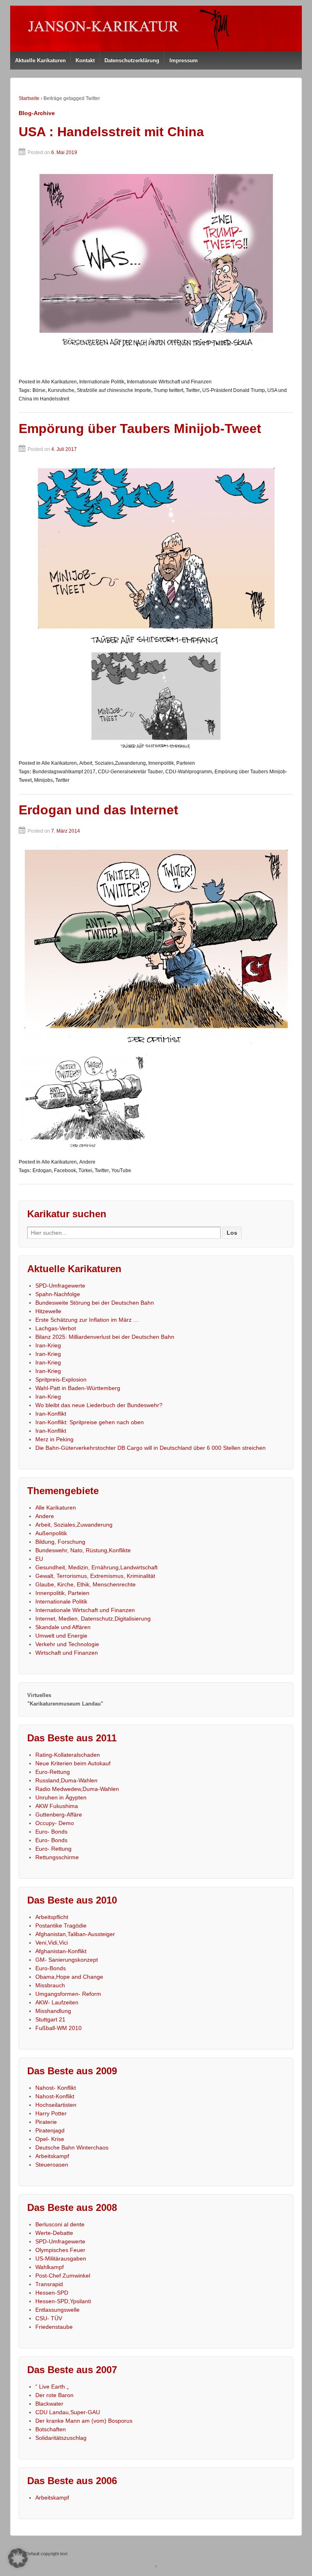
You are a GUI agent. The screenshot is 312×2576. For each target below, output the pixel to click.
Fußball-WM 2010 (58, 2028)
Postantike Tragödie (61, 1925)
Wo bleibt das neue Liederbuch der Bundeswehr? (99, 1405)
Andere (87, 1162)
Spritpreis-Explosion (61, 1379)
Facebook (65, 1171)
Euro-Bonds (51, 1968)
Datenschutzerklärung (132, 60)
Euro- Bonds (51, 1832)
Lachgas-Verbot (56, 1328)
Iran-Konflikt (51, 1414)
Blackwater (49, 2404)
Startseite (29, 98)
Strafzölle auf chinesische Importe (114, 390)
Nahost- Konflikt (56, 2088)
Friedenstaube (54, 2327)
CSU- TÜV (49, 2318)
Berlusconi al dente (60, 2224)
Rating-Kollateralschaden (68, 1755)
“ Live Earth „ (52, 2387)
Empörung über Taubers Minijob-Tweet (140, 429)
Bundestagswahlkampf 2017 (64, 772)
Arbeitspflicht (52, 1917)
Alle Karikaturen (59, 382)
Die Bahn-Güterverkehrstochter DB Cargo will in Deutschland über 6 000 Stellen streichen (151, 1448)
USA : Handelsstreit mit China (111, 132)
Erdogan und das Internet (99, 810)
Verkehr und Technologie (67, 1644)
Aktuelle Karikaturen (40, 60)
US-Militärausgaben (61, 2258)
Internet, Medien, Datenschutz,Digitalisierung (93, 1619)
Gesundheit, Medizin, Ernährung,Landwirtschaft (96, 1567)
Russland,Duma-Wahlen (66, 1780)
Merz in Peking (54, 1439)
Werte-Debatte (54, 2233)
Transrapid (49, 2284)
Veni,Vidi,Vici (52, 1943)
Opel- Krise (50, 2139)
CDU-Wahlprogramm (189, 772)
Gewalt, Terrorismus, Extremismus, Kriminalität (95, 1576)
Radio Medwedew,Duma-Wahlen (77, 1789)
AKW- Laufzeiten (57, 2002)
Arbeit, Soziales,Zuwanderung (113, 763)
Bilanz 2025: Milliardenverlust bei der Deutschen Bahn (105, 1337)
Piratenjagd (50, 2130)
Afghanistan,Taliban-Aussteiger (75, 1934)
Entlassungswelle (57, 2310)
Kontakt (85, 60)
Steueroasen (52, 2165)
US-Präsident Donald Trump (234, 390)
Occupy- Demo (55, 1823)
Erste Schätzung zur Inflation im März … (87, 1320)
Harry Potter (51, 2113)
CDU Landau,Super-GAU (68, 2412)
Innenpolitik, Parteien (172, 763)
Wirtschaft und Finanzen (67, 1653)
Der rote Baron (54, 2395)
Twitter (193, 390)
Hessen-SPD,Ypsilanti (63, 2301)
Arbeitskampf (52, 2156)
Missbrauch (50, 1985)
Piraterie (46, 2122)
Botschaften (51, 2429)
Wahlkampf (50, 2267)
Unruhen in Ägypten (61, 1797)
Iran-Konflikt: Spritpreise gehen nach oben (90, 1422)
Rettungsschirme (57, 1857)
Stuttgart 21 (50, 2019)
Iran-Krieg (48, 1345)
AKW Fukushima (57, 1806)
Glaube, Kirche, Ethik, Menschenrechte (86, 1584)
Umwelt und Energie (61, 1636)
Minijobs (43, 780)
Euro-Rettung (53, 1772)
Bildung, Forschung (60, 1542)
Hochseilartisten (56, 2105)
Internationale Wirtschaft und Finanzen (169, 382)
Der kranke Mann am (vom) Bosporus (84, 2421)
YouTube (121, 1171)
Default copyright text (46, 2554)
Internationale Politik (102, 382)
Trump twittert (168, 390)
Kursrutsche (61, 390)
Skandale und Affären (63, 1627)
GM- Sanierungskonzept (67, 1960)
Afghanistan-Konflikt (61, 1951)
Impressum (184, 60)
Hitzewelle (48, 1311)
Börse (39, 390)
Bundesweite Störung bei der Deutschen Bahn (95, 1303)
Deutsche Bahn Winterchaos (72, 2147)
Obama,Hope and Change (69, 1977)
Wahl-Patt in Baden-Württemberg (78, 1388)
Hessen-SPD (52, 2293)
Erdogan (42, 1171)
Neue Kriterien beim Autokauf (73, 1763)
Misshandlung (53, 2011)
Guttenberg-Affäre (59, 1815)
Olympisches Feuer (60, 2250)
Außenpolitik (51, 1533)
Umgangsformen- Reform (68, 1994)
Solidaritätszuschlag (61, 2438)
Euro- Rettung (53, 1849)
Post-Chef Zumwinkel (63, 2276)
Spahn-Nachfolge (58, 1294)
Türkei (85, 1171)
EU (39, 1559)
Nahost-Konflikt (55, 2096)
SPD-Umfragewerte (60, 1286)
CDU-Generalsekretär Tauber (130, 772)
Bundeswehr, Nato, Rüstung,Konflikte (83, 1550)
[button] (18, 2558)
